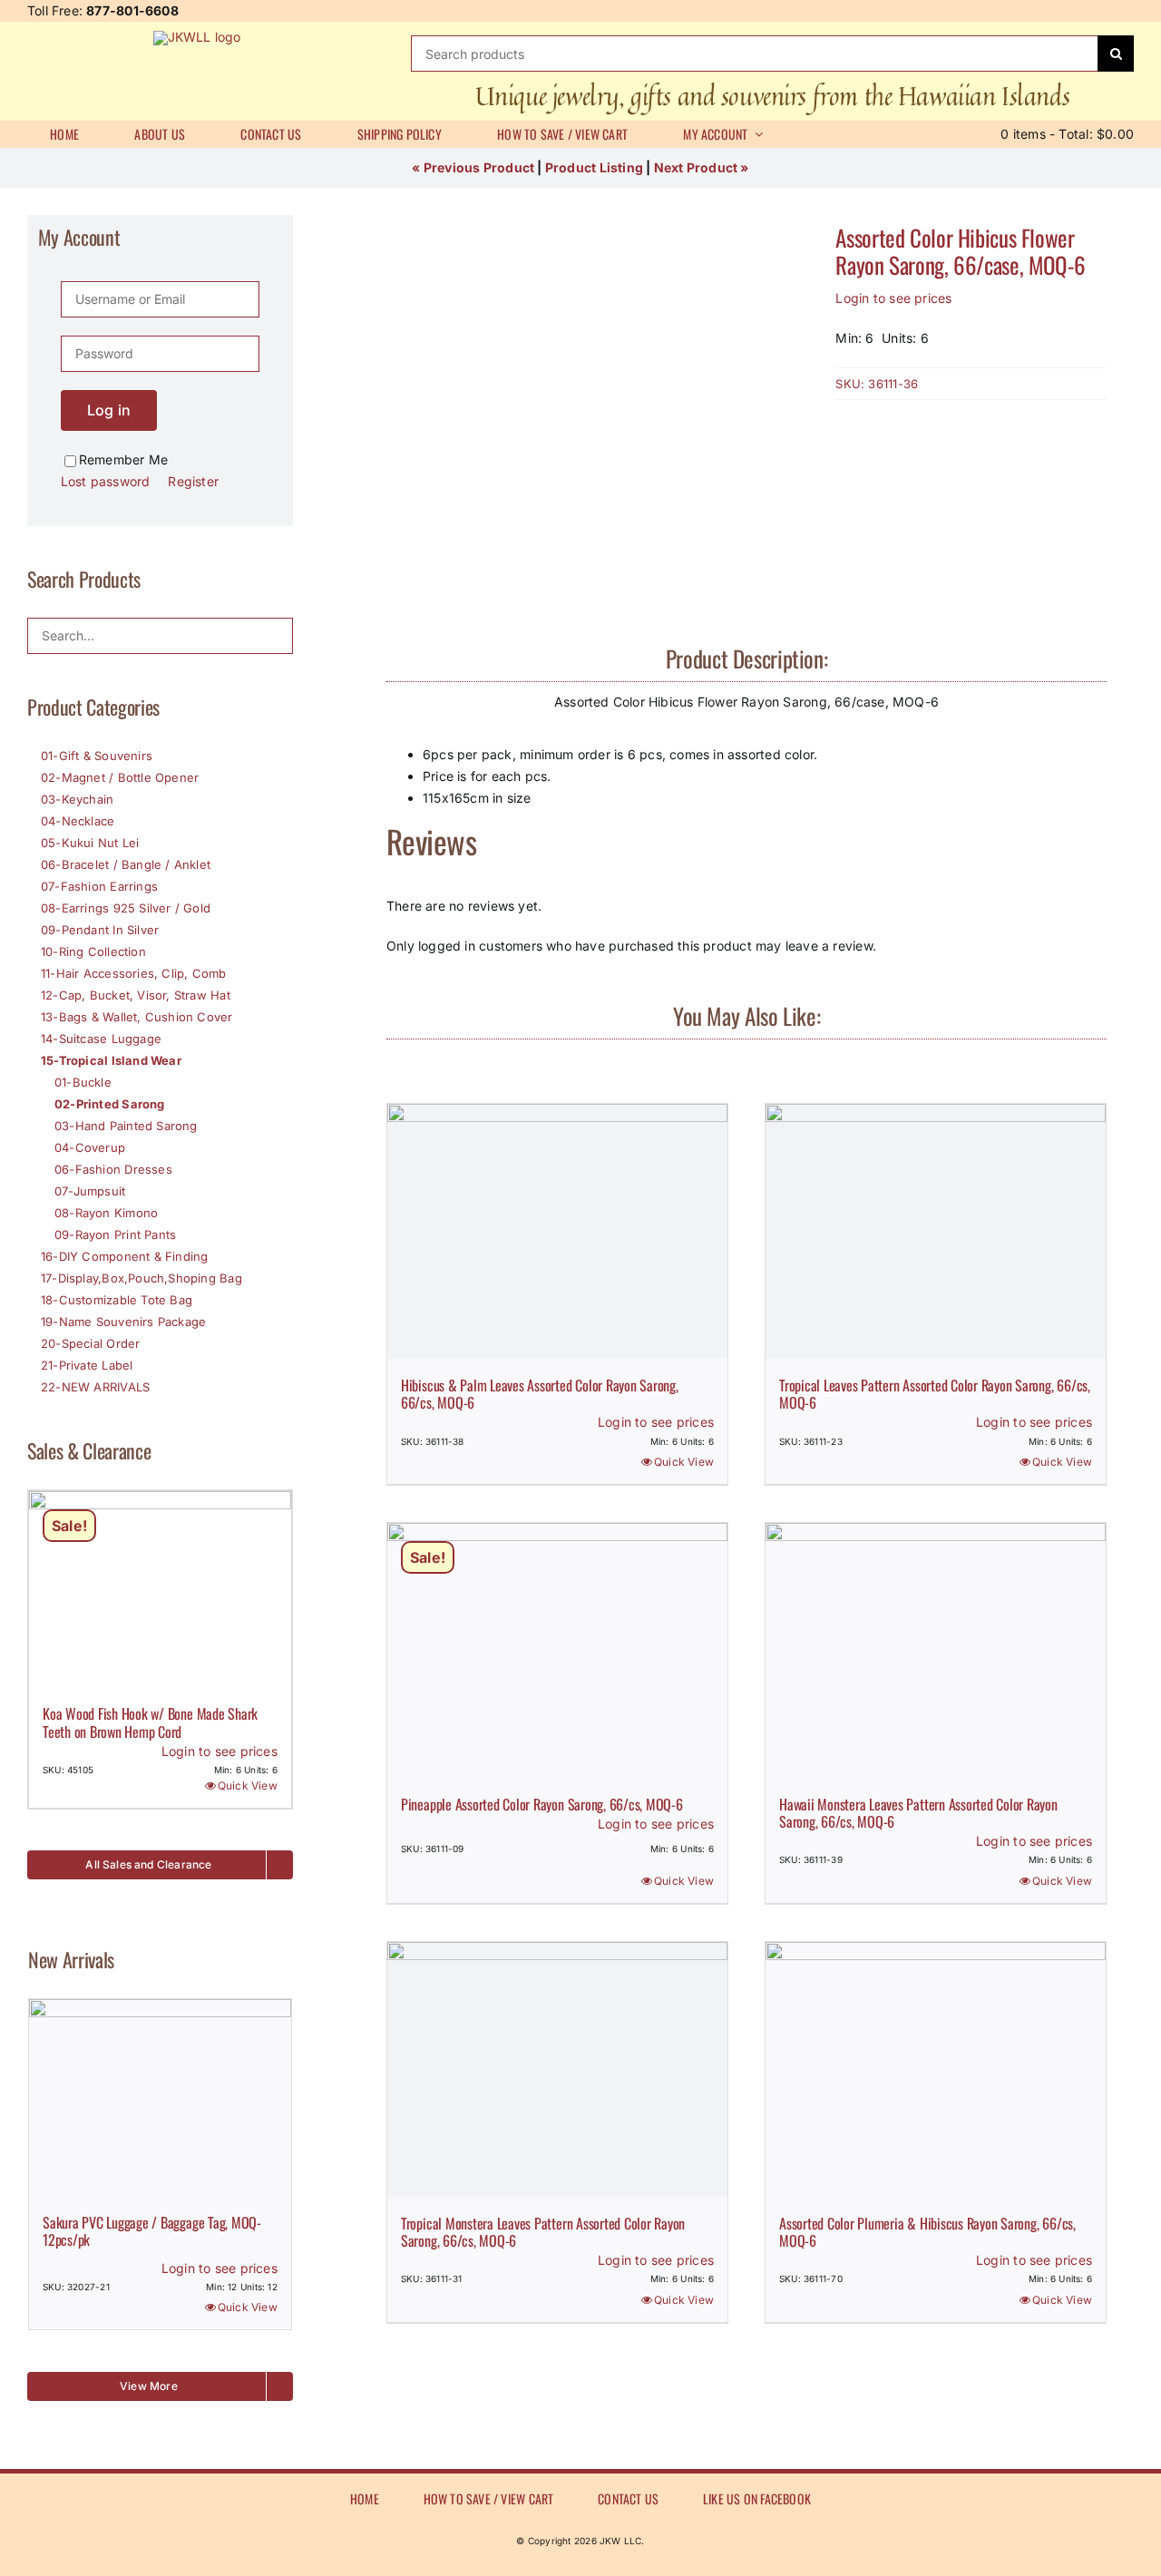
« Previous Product (473, 167)
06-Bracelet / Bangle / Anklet (126, 864)
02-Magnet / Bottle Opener (120, 777)
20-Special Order (90, 1343)
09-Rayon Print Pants (115, 1234)
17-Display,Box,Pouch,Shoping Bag (141, 1278)
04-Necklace (78, 821)
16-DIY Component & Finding (124, 1256)
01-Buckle (83, 1082)
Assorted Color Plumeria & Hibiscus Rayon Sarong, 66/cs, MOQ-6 (927, 2232)
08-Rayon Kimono (106, 1213)
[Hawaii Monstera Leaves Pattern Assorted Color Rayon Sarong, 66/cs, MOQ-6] (936, 1650)
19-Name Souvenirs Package (123, 1322)
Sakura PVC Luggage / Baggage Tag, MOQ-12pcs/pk (152, 2231)
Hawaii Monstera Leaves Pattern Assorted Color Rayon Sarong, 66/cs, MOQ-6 (918, 1813)
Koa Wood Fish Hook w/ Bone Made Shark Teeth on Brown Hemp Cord (150, 1722)
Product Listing (594, 167)
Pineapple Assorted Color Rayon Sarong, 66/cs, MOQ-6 (542, 1804)
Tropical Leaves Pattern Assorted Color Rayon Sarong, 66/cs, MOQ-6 (935, 1394)
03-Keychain (77, 799)
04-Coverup (90, 1147)
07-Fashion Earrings (99, 886)
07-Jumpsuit (90, 1191)
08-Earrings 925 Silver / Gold (126, 908)
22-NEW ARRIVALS (95, 1387)
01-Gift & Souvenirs (97, 756)
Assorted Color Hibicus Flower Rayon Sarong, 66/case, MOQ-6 (961, 251)
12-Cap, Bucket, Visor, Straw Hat (136, 995)
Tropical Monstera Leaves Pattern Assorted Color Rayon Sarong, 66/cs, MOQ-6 (543, 2232)
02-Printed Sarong (110, 1104)
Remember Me (123, 459)
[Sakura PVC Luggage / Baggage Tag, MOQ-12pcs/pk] (160, 2098)
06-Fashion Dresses (113, 1169)
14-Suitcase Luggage (101, 1039)
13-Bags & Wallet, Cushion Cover (137, 1017)
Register (193, 481)
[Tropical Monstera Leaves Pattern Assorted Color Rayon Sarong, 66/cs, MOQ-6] (557, 2069)
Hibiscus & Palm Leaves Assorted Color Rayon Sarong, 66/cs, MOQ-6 (540, 1394)
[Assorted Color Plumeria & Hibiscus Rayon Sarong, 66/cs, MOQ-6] (936, 2069)
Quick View (684, 1462)
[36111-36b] (597, 416)
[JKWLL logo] (197, 37)
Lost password (106, 481)
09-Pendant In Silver (100, 930)
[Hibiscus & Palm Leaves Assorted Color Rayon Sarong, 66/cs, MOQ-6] (557, 1231)
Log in (109, 410)
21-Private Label (87, 1365)
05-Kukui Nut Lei (90, 843)
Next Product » (702, 167)
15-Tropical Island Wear (111, 1060)
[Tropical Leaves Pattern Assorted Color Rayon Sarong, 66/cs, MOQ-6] (936, 1231)
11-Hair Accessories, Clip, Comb (134, 973)
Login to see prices (893, 298)
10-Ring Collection (93, 951)
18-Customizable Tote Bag (117, 1300)
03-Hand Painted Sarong (126, 1126)
